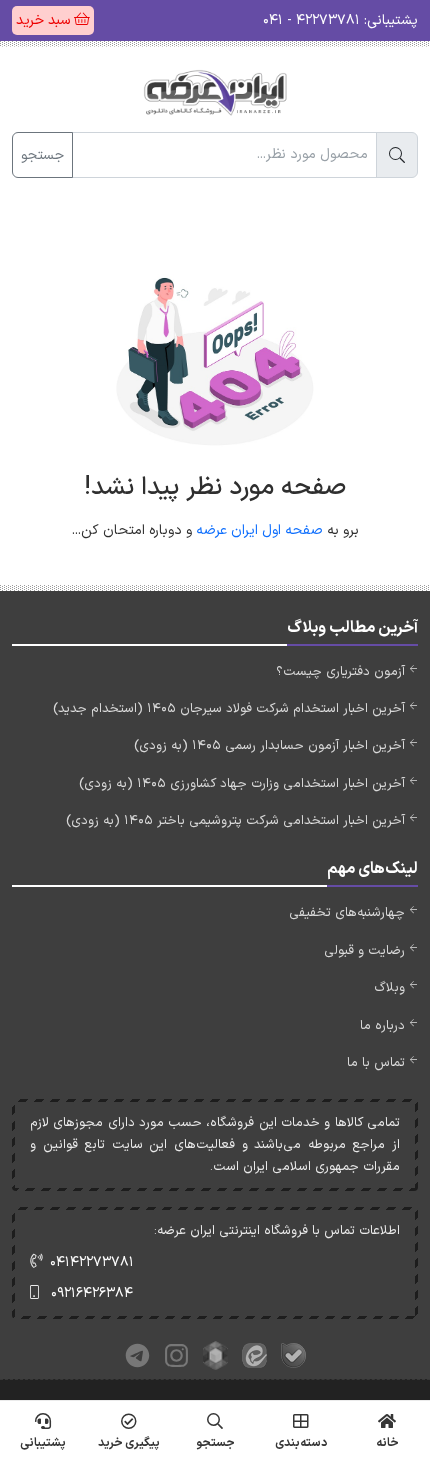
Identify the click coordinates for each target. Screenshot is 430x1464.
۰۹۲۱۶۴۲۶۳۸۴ (92, 1293)
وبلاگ (389, 988)
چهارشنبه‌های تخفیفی (347, 913)
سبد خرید (45, 20)
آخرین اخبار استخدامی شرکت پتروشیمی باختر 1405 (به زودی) (235, 821)
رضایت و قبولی (364, 951)
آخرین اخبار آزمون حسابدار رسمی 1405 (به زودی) (269, 746)
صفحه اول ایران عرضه (259, 530)
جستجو (42, 155)
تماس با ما (376, 1063)
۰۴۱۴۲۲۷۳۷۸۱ (92, 1262)
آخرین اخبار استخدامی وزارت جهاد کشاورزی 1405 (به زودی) (242, 784)
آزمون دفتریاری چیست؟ (340, 672)
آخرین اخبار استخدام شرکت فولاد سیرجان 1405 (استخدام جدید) (229, 709)
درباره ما (382, 1026)
